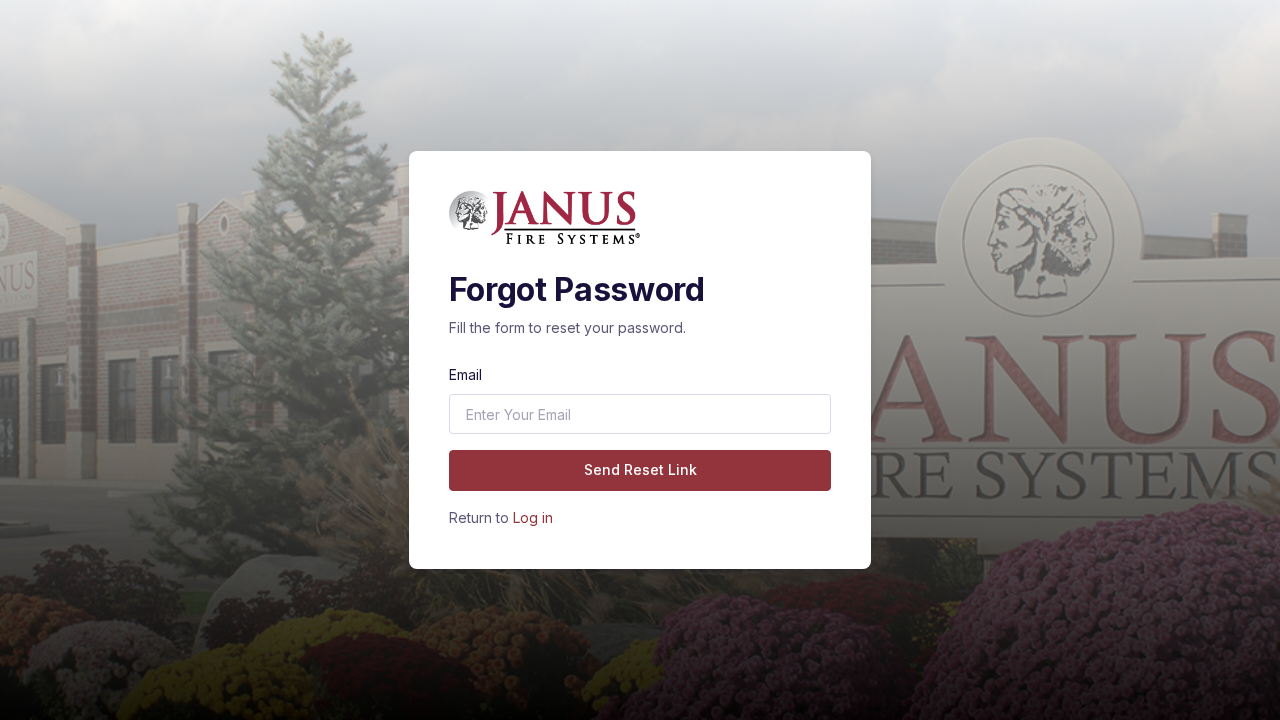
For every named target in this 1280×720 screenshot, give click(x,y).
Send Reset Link (640, 469)
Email (465, 374)
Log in (533, 517)
